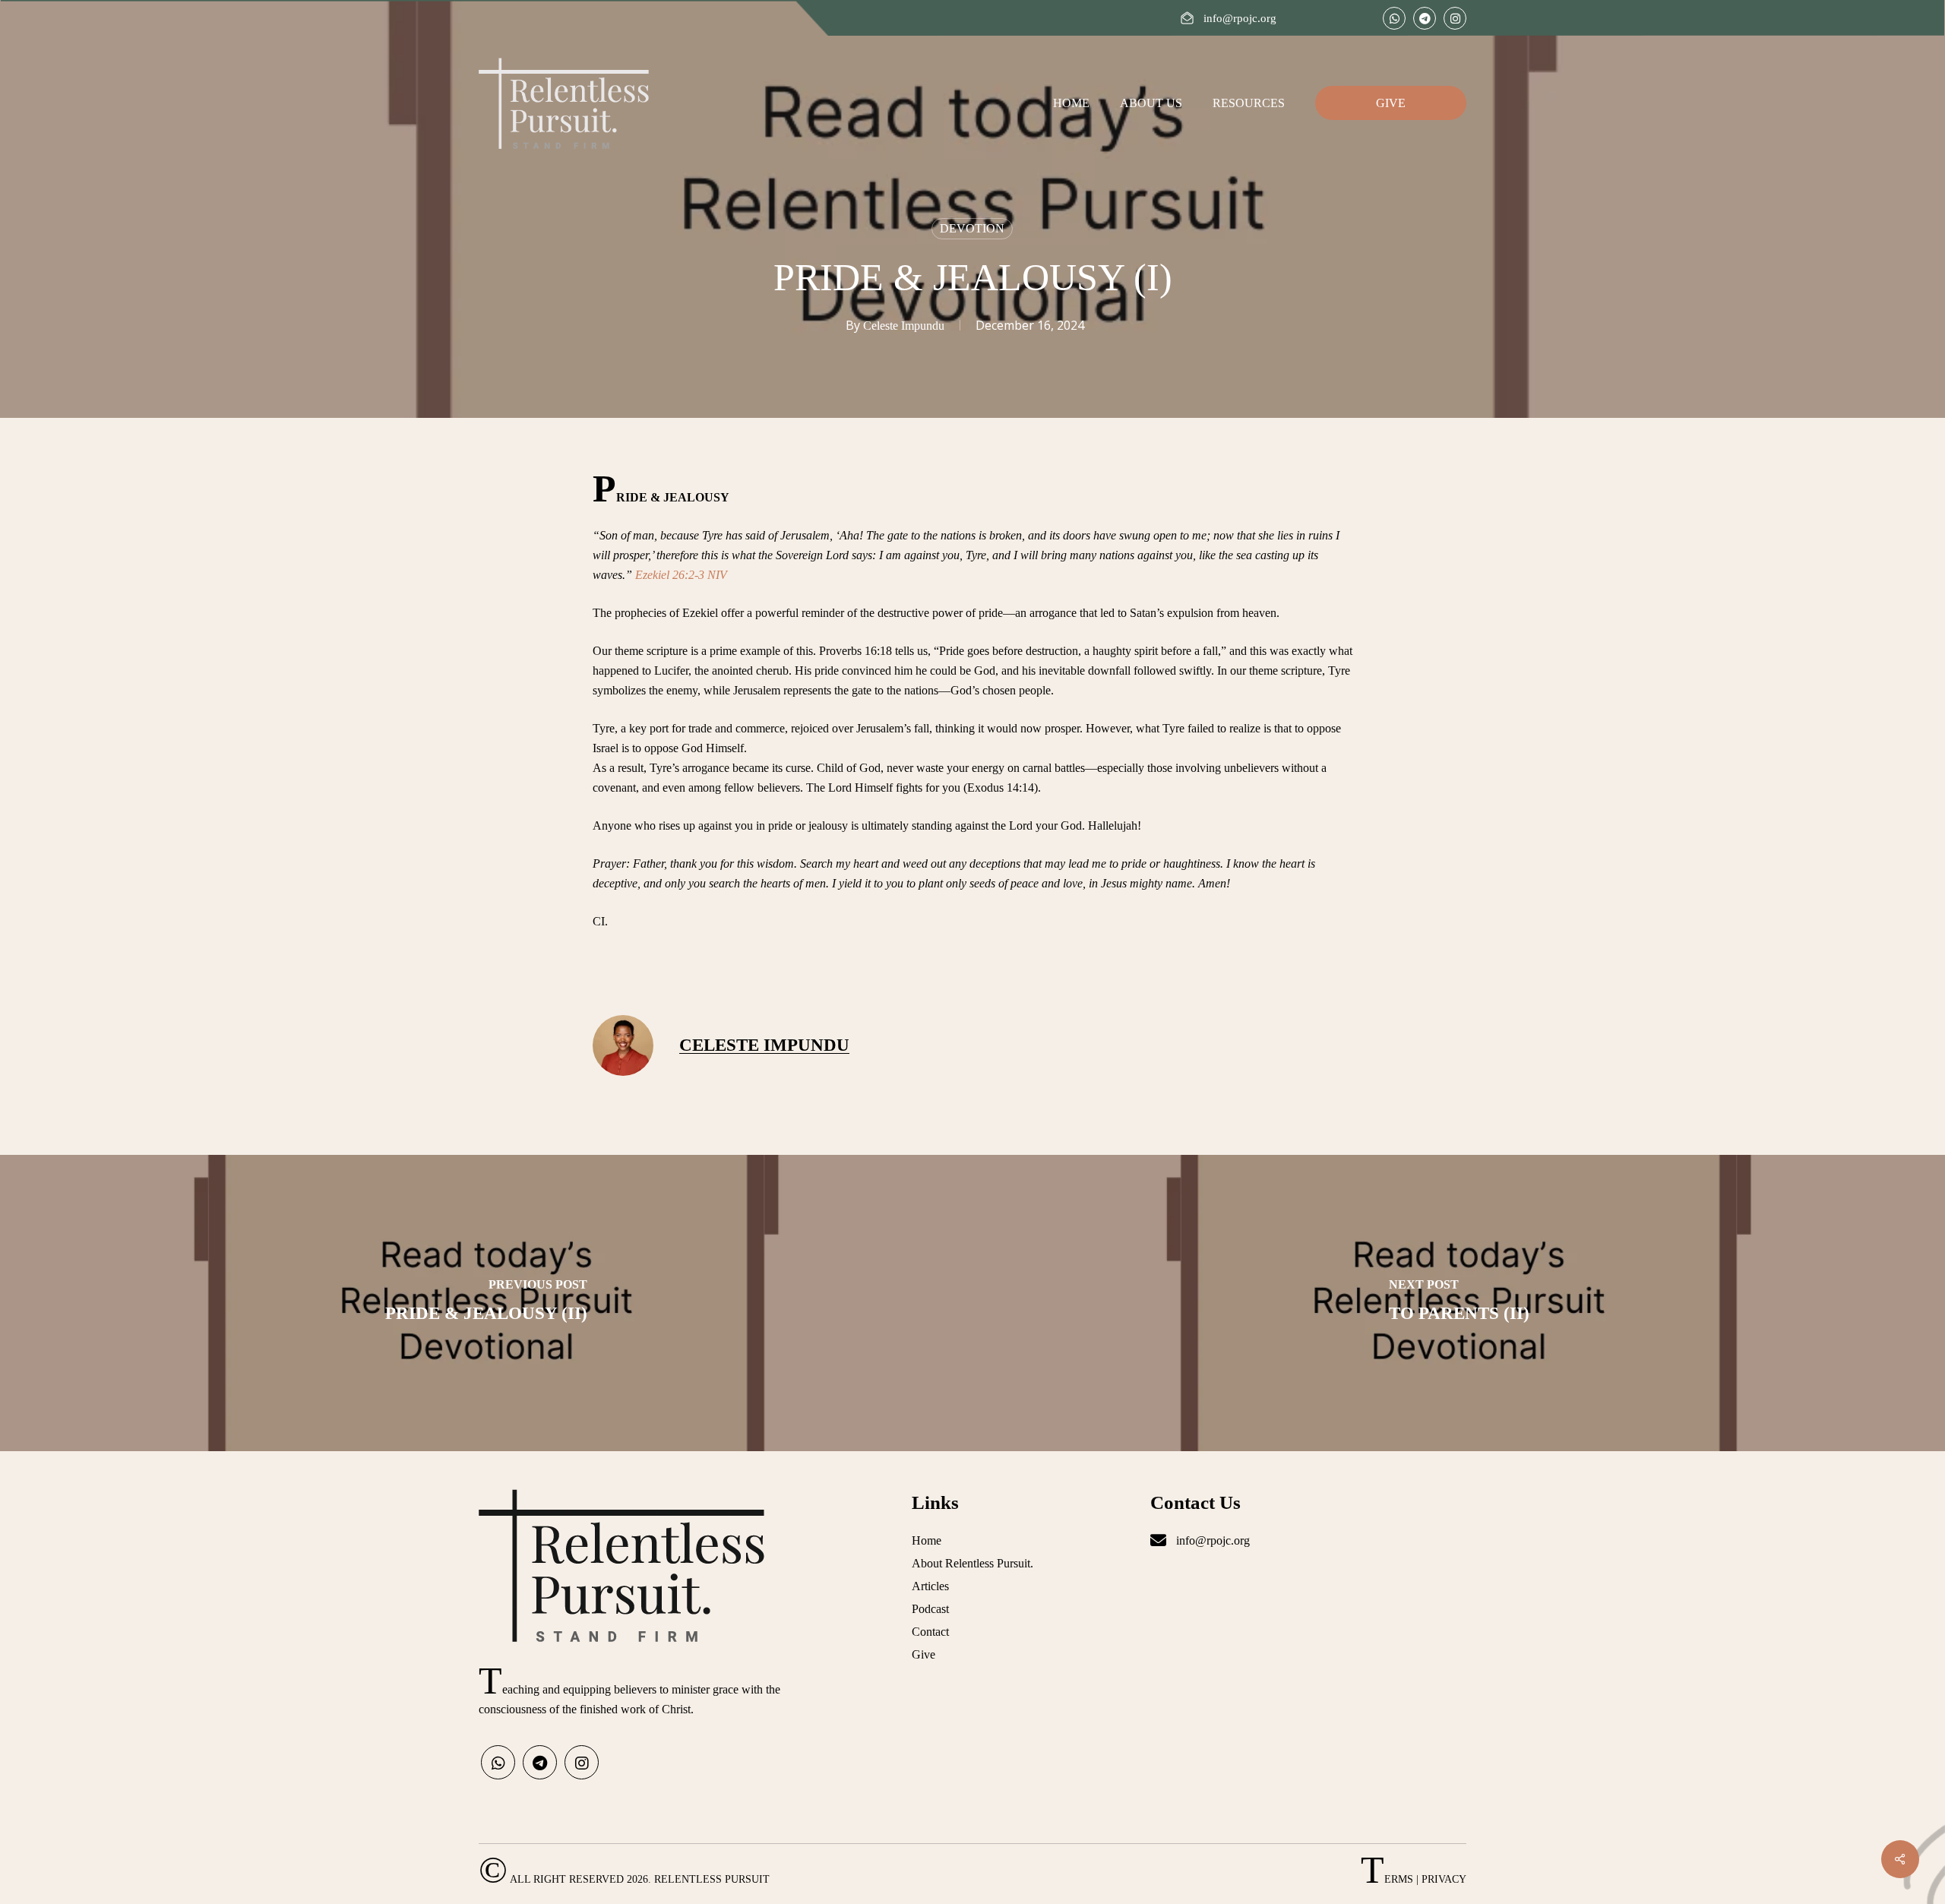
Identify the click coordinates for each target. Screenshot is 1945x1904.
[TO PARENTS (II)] (1459, 1303)
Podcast (930, 1609)
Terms (1387, 1879)
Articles (930, 1586)
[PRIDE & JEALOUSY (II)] (486, 1303)
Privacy (1444, 1879)
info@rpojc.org (1211, 1540)
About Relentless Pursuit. (972, 1563)
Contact (930, 1632)
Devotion (972, 228)
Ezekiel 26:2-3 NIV (681, 575)
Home (927, 1540)
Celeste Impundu (904, 326)
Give (923, 1654)
